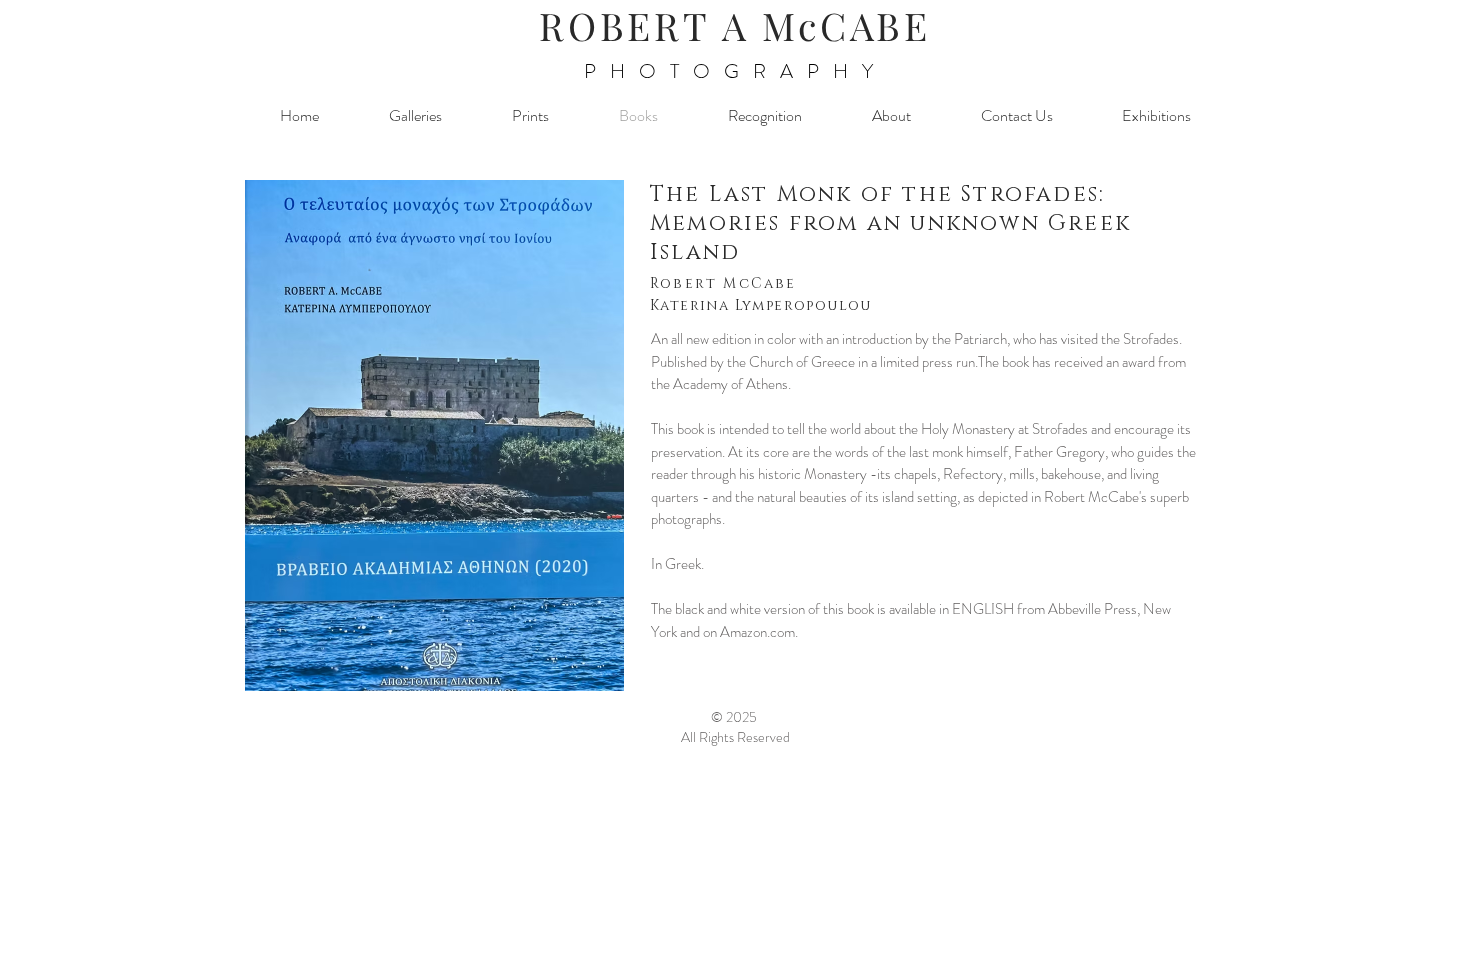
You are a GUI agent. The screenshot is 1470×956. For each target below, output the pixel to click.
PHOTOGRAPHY (735, 71)
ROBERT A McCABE (735, 25)
